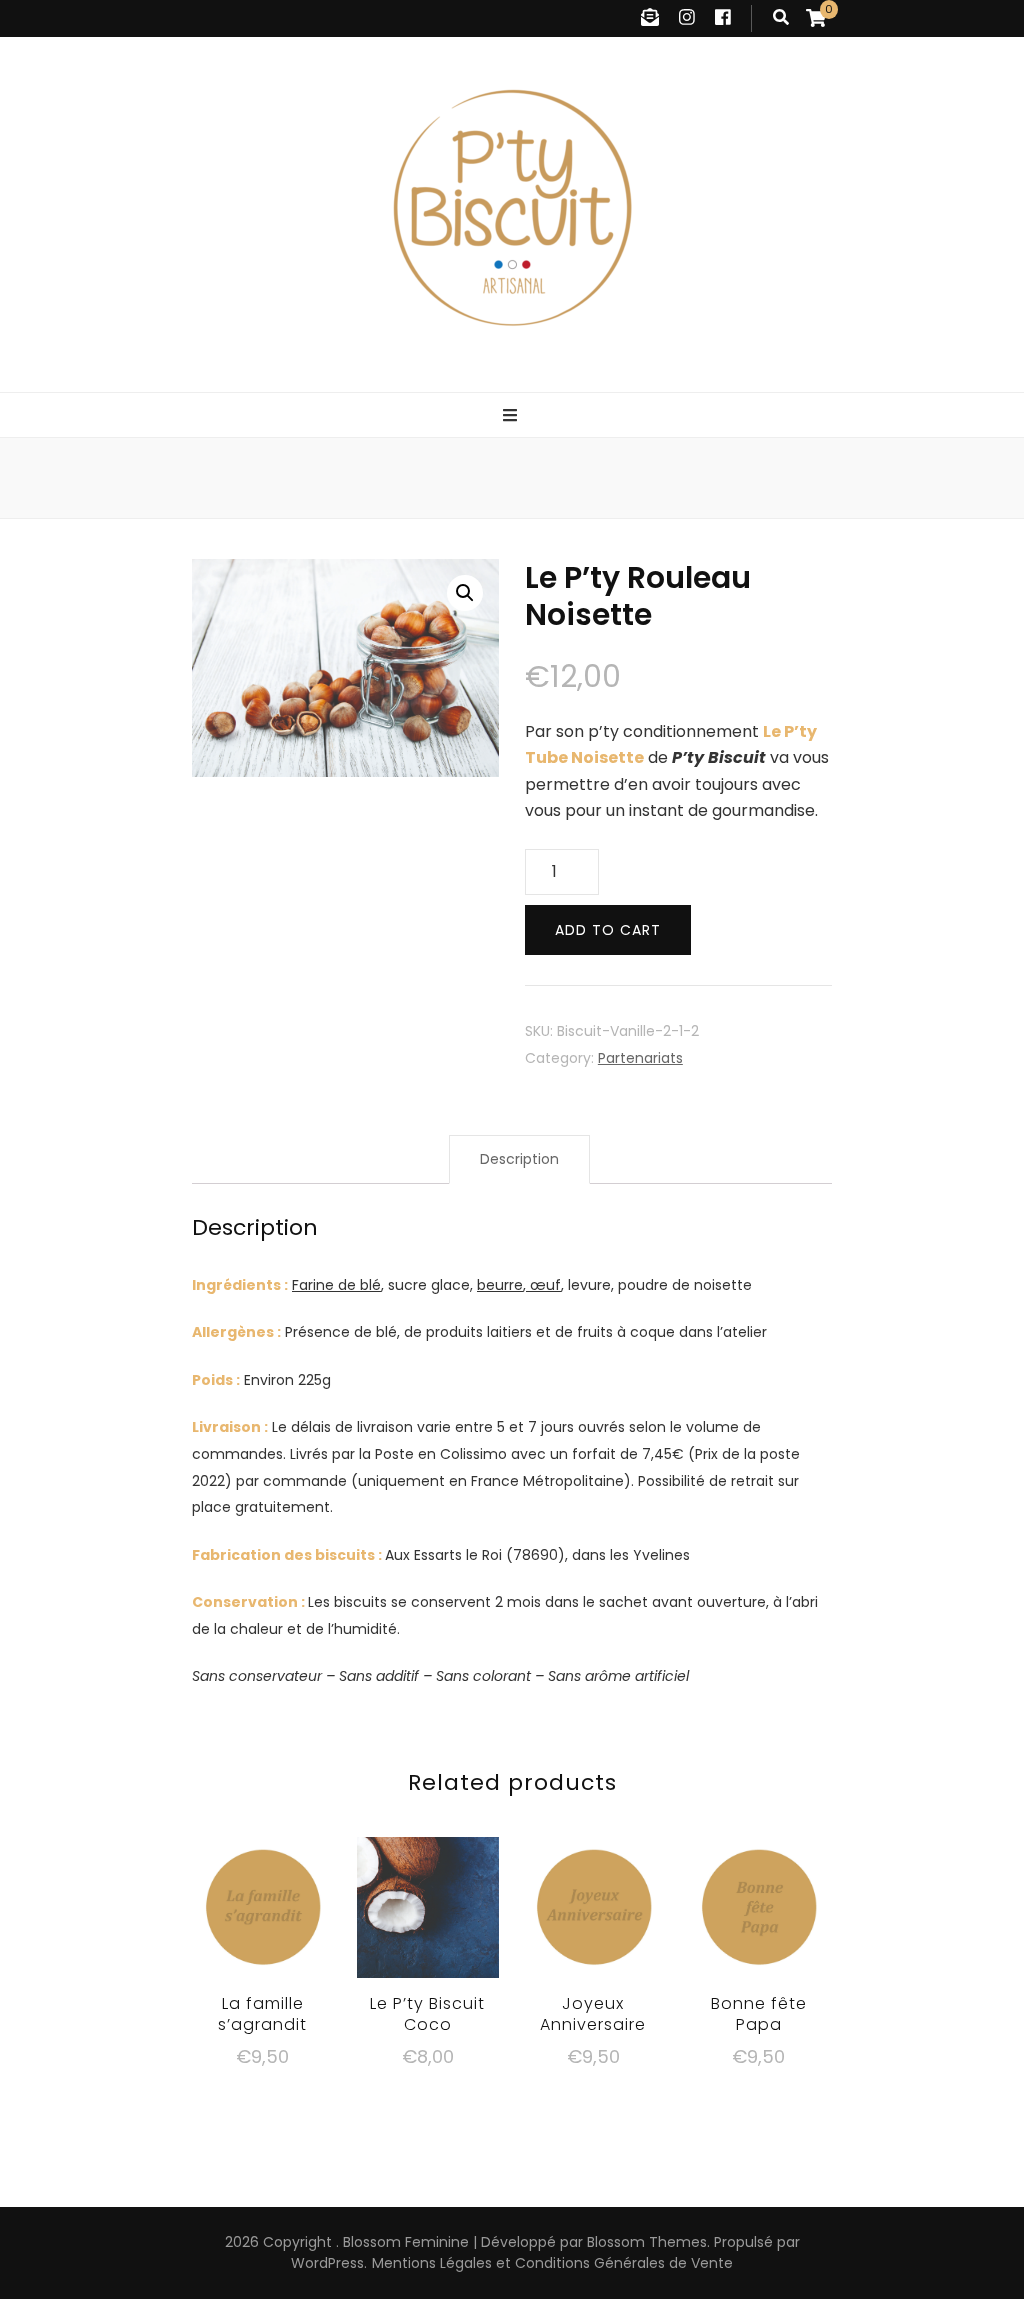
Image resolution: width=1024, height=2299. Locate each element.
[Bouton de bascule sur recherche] (781, 18)
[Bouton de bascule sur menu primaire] (512, 416)
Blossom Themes (647, 2242)
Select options (263, 1902)
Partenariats (640, 1058)
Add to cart (608, 930)
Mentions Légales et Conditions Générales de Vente (552, 2263)
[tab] (519, 1159)
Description (519, 1159)
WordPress (327, 2263)
